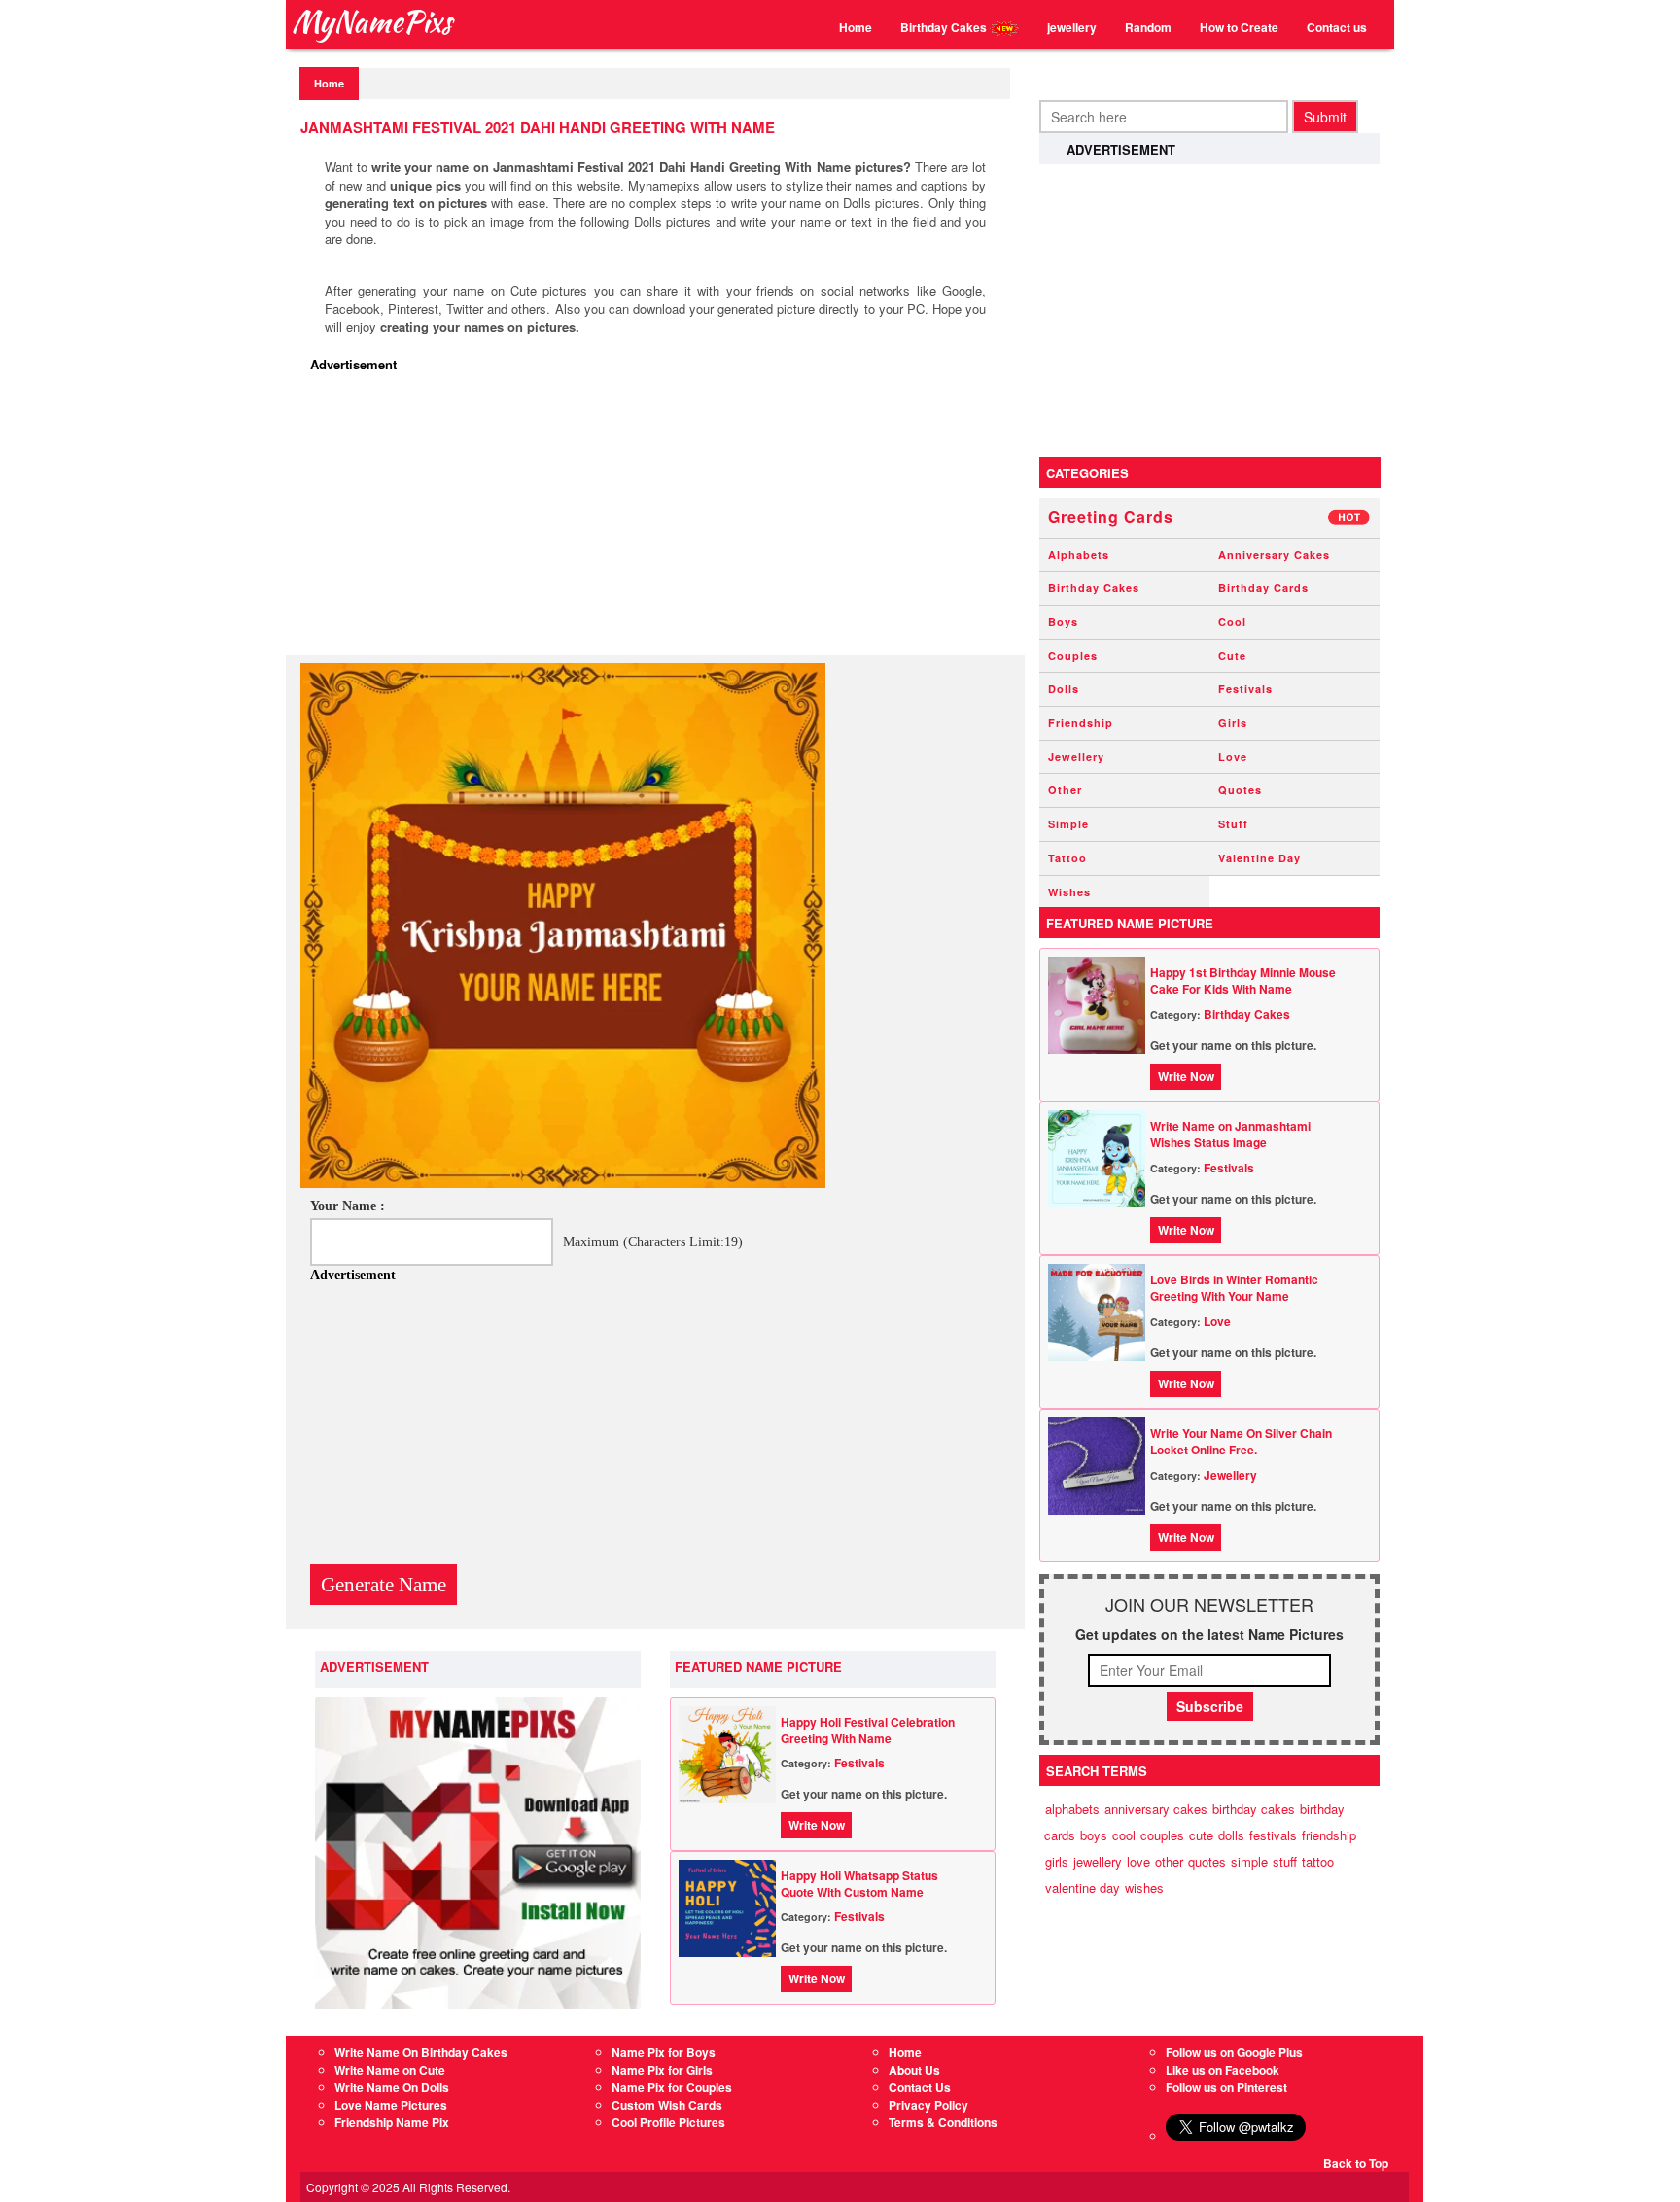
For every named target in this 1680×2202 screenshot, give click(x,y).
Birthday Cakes (945, 27)
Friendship (1081, 723)
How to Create (1239, 27)
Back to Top (1356, 2163)
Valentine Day (1260, 858)
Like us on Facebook (1223, 2070)
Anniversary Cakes (1274, 555)
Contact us (1337, 27)
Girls (1233, 723)
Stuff (1233, 824)
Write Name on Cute (390, 2070)
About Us (914, 2070)
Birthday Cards (1263, 588)
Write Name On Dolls (392, 2087)
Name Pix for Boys (664, 2052)
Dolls (1064, 689)
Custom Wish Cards (667, 2105)
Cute (1232, 656)
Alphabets (1079, 555)
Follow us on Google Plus (1234, 2052)
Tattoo (1067, 858)
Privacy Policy (928, 2105)
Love (1233, 757)
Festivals (859, 1763)
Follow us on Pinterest (1226, 2087)
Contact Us (920, 2087)
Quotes (1240, 790)
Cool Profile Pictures (668, 2122)
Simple (1068, 824)
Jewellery (1076, 757)
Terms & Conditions (943, 2122)
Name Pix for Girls (662, 2070)
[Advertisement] (660, 519)
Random (1148, 27)
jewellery (1072, 27)
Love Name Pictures (391, 2105)
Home (856, 27)
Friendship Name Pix (392, 2122)
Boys (1063, 622)
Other (1065, 790)
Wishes (1069, 892)
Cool (1232, 622)
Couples (1073, 656)
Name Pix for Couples (672, 2087)
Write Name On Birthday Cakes (421, 2052)
